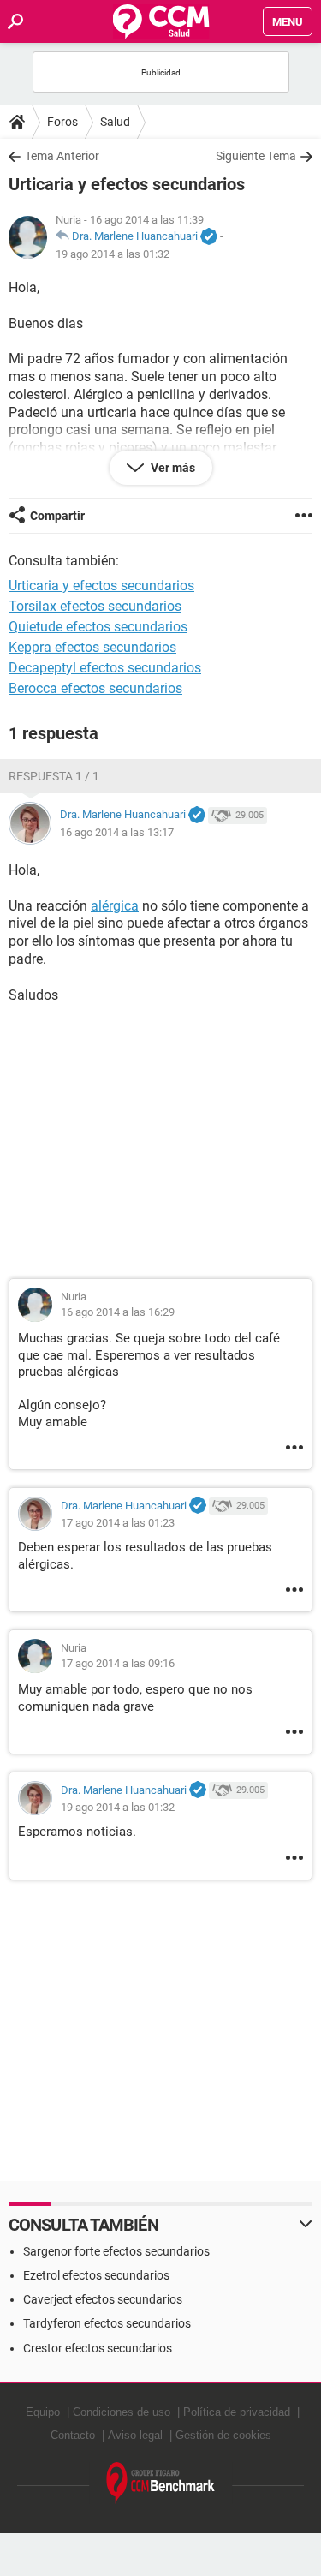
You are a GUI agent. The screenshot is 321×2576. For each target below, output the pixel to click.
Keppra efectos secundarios (92, 647)
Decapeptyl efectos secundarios (105, 668)
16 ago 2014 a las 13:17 (117, 832)
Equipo (43, 2412)
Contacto (73, 2435)
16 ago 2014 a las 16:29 (118, 1312)
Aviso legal (135, 2435)
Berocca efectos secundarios (95, 688)
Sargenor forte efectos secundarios (116, 2251)
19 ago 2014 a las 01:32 (113, 254)
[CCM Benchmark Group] (161, 2483)
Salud (115, 122)
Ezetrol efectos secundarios (96, 2275)
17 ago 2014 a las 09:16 (118, 1663)
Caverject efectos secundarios (103, 2299)
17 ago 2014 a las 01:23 (118, 1523)
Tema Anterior (62, 156)
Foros (62, 122)
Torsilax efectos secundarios (95, 606)
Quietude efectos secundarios (98, 627)
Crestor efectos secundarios (98, 2348)
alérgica (115, 906)
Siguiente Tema (256, 156)
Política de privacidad (237, 2412)
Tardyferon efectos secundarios (107, 2323)
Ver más (172, 468)
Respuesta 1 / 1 (54, 776)
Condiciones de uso (122, 2412)
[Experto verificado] (209, 237)
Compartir (57, 516)
